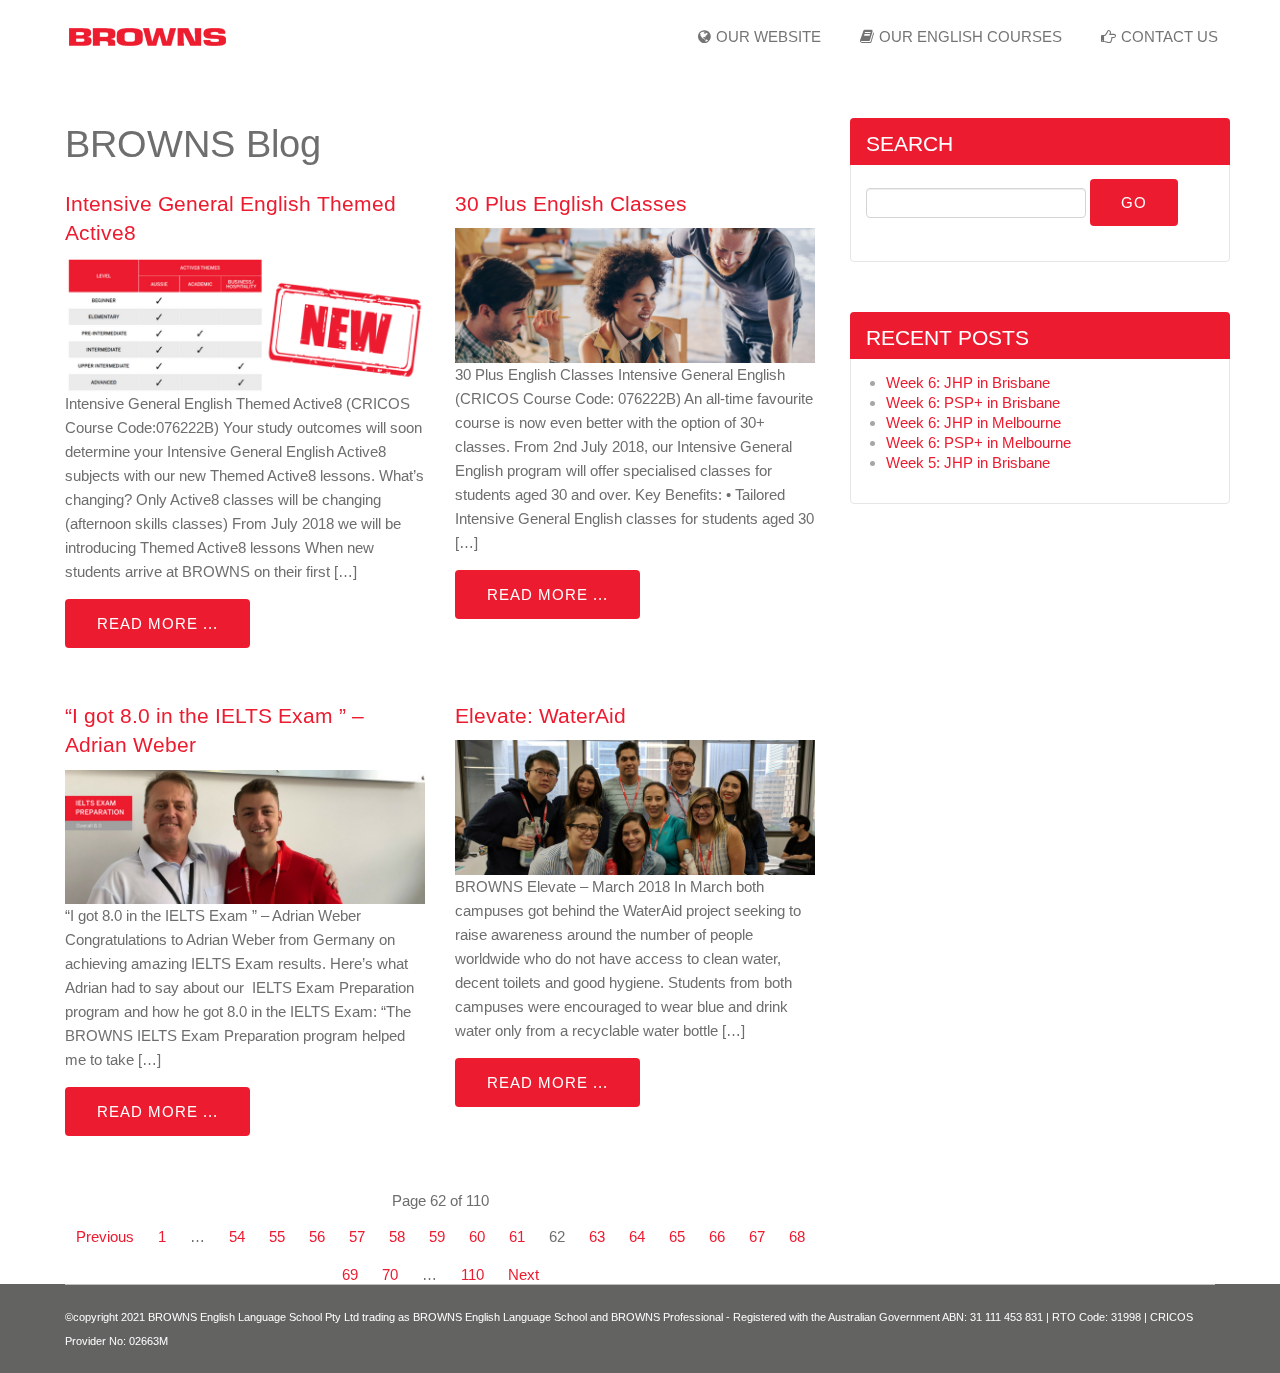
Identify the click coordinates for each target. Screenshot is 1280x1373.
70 (390, 1274)
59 (437, 1236)
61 (517, 1236)
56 (317, 1236)
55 (277, 1236)
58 (397, 1236)
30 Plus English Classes (571, 203)
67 (757, 1236)
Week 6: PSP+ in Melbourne (978, 442)
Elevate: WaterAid (540, 715)
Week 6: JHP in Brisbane (968, 382)
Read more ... (157, 623)
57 (357, 1236)
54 (237, 1236)
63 (597, 1236)
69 (350, 1274)
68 (797, 1236)
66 (717, 1236)
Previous (105, 1236)
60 (477, 1236)
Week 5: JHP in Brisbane (968, 462)
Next (523, 1274)
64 (637, 1236)
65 (677, 1236)
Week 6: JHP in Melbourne (973, 422)
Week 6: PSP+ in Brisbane (973, 402)
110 (472, 1274)
